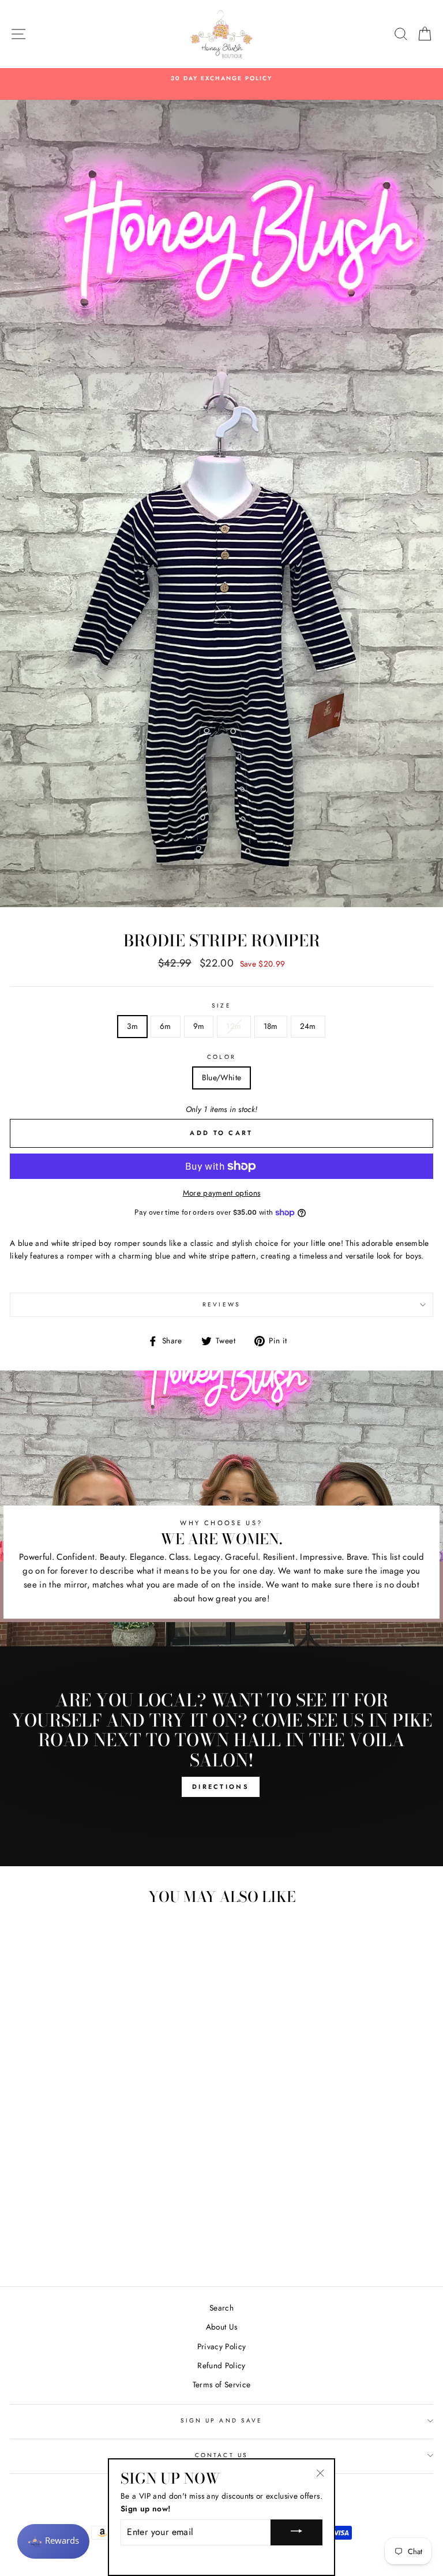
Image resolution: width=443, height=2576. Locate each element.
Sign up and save (221, 2420)
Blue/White (221, 1077)
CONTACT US (221, 2455)
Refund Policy (221, 2365)
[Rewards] (53, 2541)
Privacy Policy (222, 2346)
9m (199, 1026)
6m (166, 1026)
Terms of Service (221, 2384)
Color (221, 1057)
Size (221, 1006)
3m (132, 1026)
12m (234, 1026)
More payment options (222, 1193)
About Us (222, 2327)
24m (308, 1026)
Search (221, 2308)
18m (271, 1026)
